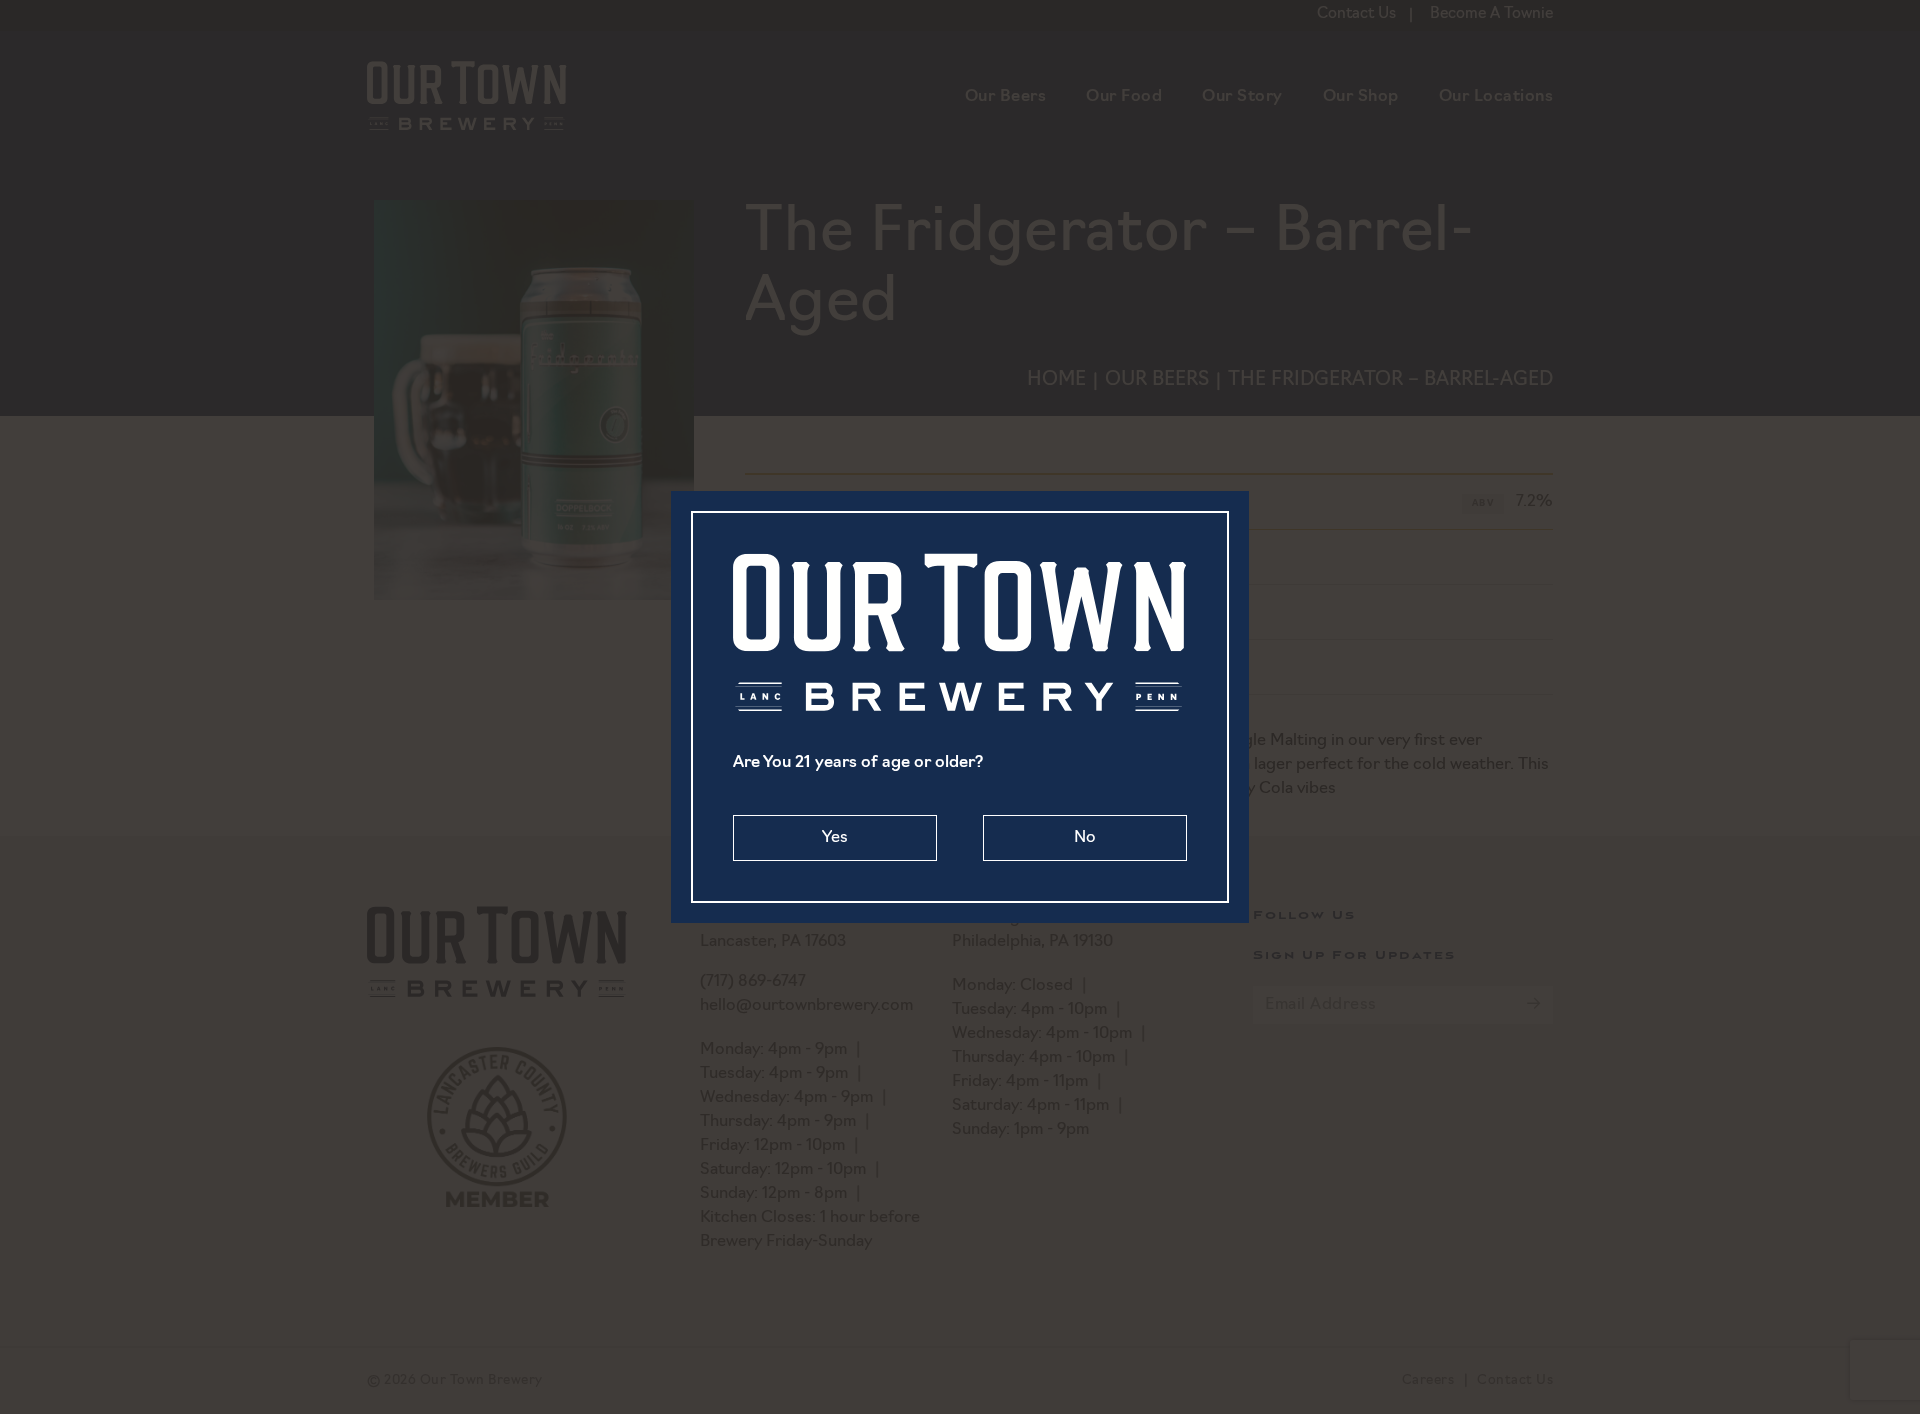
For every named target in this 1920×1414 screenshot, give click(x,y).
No (1085, 838)
